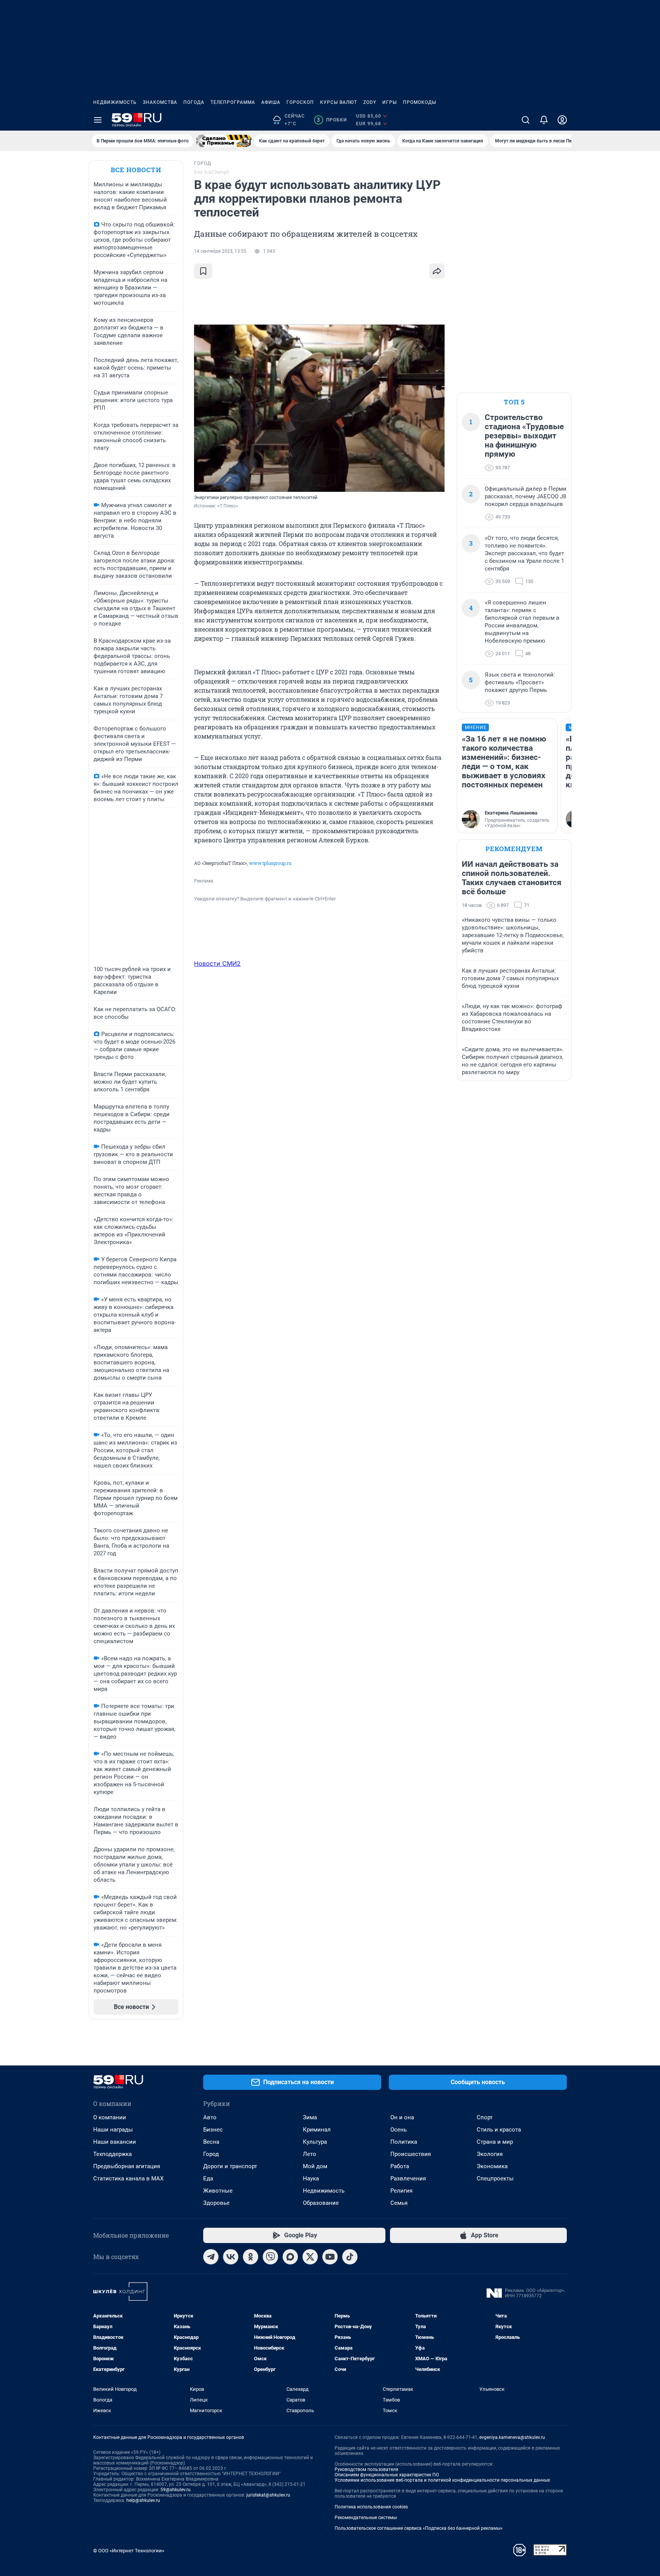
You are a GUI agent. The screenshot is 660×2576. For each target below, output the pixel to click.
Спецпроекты (495, 2178)
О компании (110, 2117)
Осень (399, 2130)
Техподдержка (112, 2154)
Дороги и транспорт (230, 2166)
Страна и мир (495, 2142)
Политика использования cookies (371, 2507)
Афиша (271, 102)
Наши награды (113, 2130)
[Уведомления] (544, 120)
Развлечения (408, 2178)
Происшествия (411, 2154)
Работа (400, 2166)
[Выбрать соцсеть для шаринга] (437, 271)
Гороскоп (300, 102)
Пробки (332, 120)
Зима (310, 2117)
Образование (321, 2203)
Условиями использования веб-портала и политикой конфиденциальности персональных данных (442, 2480)
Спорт (485, 2117)
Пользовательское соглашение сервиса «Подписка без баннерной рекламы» (419, 2528)
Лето (310, 2154)
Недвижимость (115, 102)
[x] (310, 2257)
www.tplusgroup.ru (270, 863)
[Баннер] (224, 141)
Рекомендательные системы (366, 2518)
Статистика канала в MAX (128, 2178)
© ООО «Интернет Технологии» (129, 2551)
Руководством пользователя (366, 2469)
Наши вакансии (115, 2142)
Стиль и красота (499, 2130)
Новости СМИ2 (217, 963)
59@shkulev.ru (176, 2490)
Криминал (317, 2130)
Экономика (492, 2166)
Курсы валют (339, 102)
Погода (194, 102)
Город (211, 2154)
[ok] (251, 2257)
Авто (210, 2117)
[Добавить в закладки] (203, 271)
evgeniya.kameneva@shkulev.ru (512, 2437)
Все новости (136, 170)
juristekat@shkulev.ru (268, 2495)
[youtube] (330, 2257)
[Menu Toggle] (98, 120)
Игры (390, 102)
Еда (208, 2178)
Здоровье (216, 2203)
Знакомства (160, 102)
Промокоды (420, 102)
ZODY (370, 102)
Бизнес (213, 2130)
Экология (490, 2154)
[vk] (231, 2257)
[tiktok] (350, 2257)
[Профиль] (562, 120)
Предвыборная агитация (127, 2166)
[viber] (270, 2257)
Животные (218, 2191)
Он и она (402, 2117)
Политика (404, 2142)
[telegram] (211, 2257)
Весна (211, 2142)
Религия (401, 2191)
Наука (311, 2178)
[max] (290, 2257)
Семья (399, 2203)
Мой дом (315, 2166)
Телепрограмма (233, 102)
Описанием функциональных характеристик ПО (387, 2475)
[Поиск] (526, 120)
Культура (315, 2142)
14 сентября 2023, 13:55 (220, 251)
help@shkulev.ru (143, 2500)
